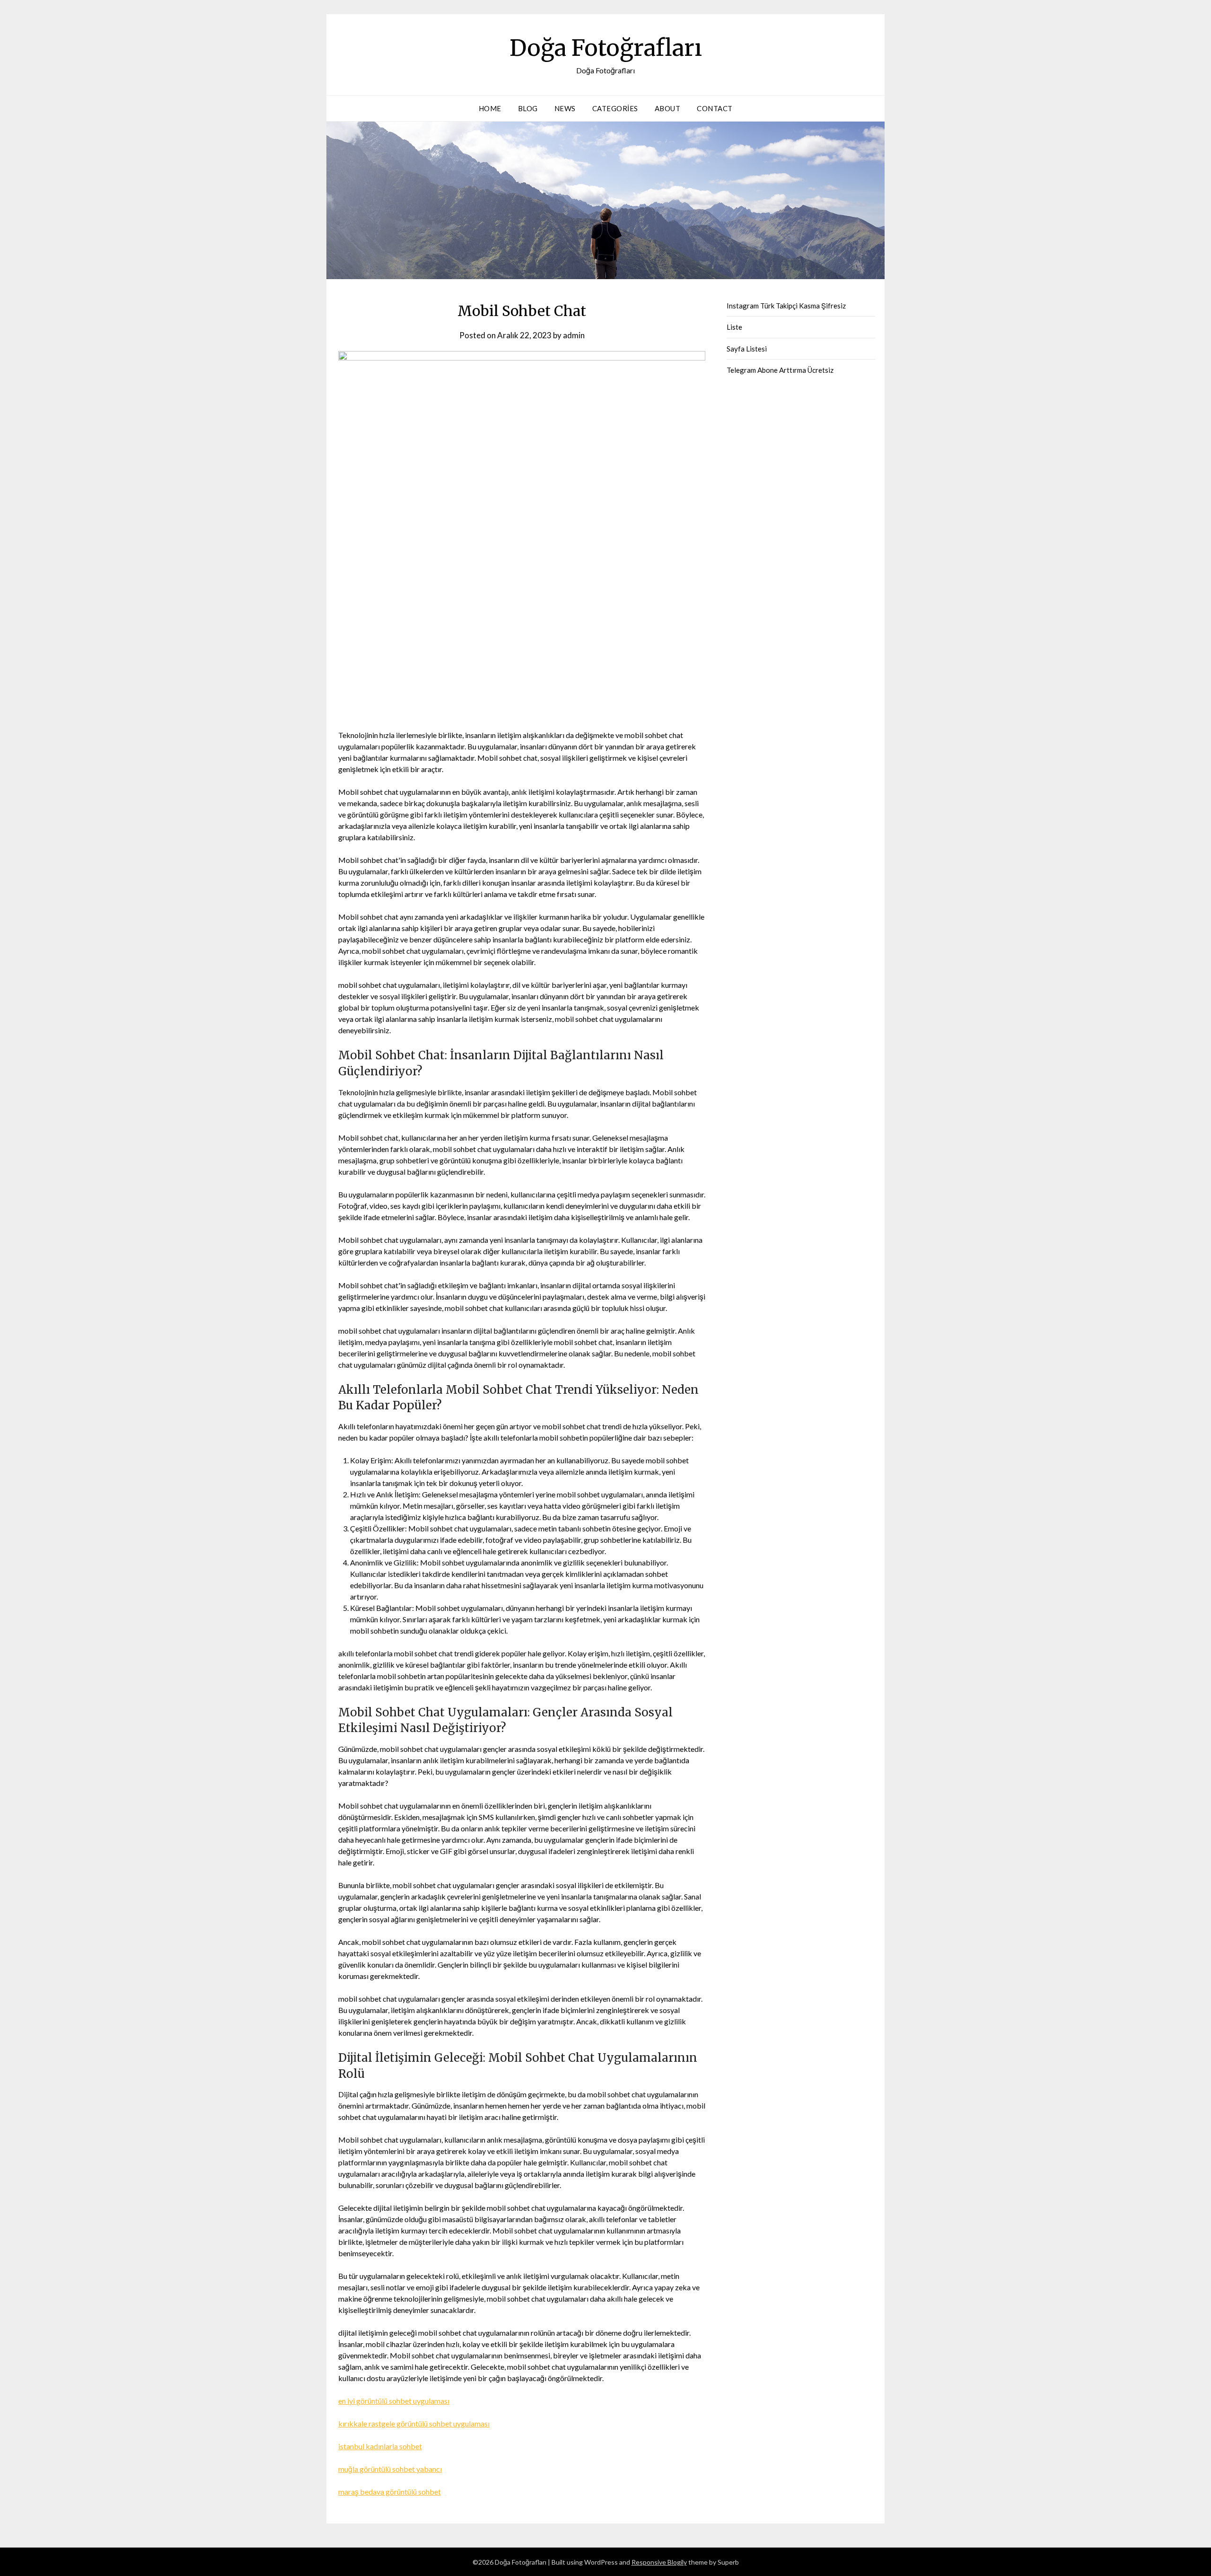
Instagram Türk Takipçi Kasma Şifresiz (786, 306)
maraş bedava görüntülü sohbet (390, 2492)
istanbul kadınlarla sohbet (380, 2446)
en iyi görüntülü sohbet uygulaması (394, 2401)
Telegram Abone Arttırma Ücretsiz (780, 370)
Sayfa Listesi (747, 349)
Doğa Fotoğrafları (606, 48)
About (668, 108)
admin (574, 335)
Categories (615, 108)
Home (490, 108)
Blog (528, 108)
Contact (715, 108)
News (565, 108)
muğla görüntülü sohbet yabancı (390, 2469)
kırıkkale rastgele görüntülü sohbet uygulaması (414, 2423)
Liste (734, 327)
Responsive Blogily (659, 2562)
